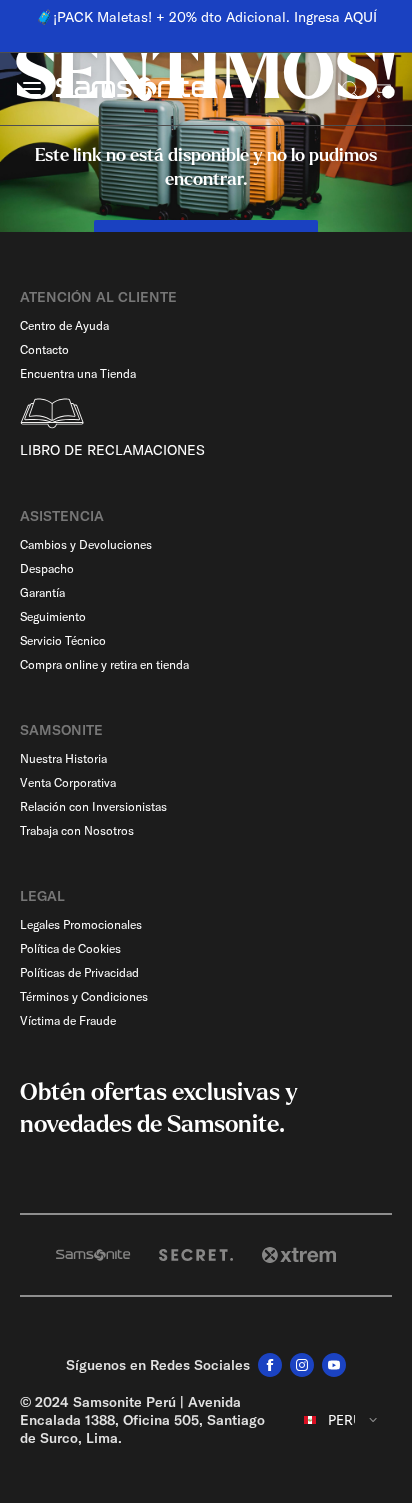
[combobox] (341, 1420)
